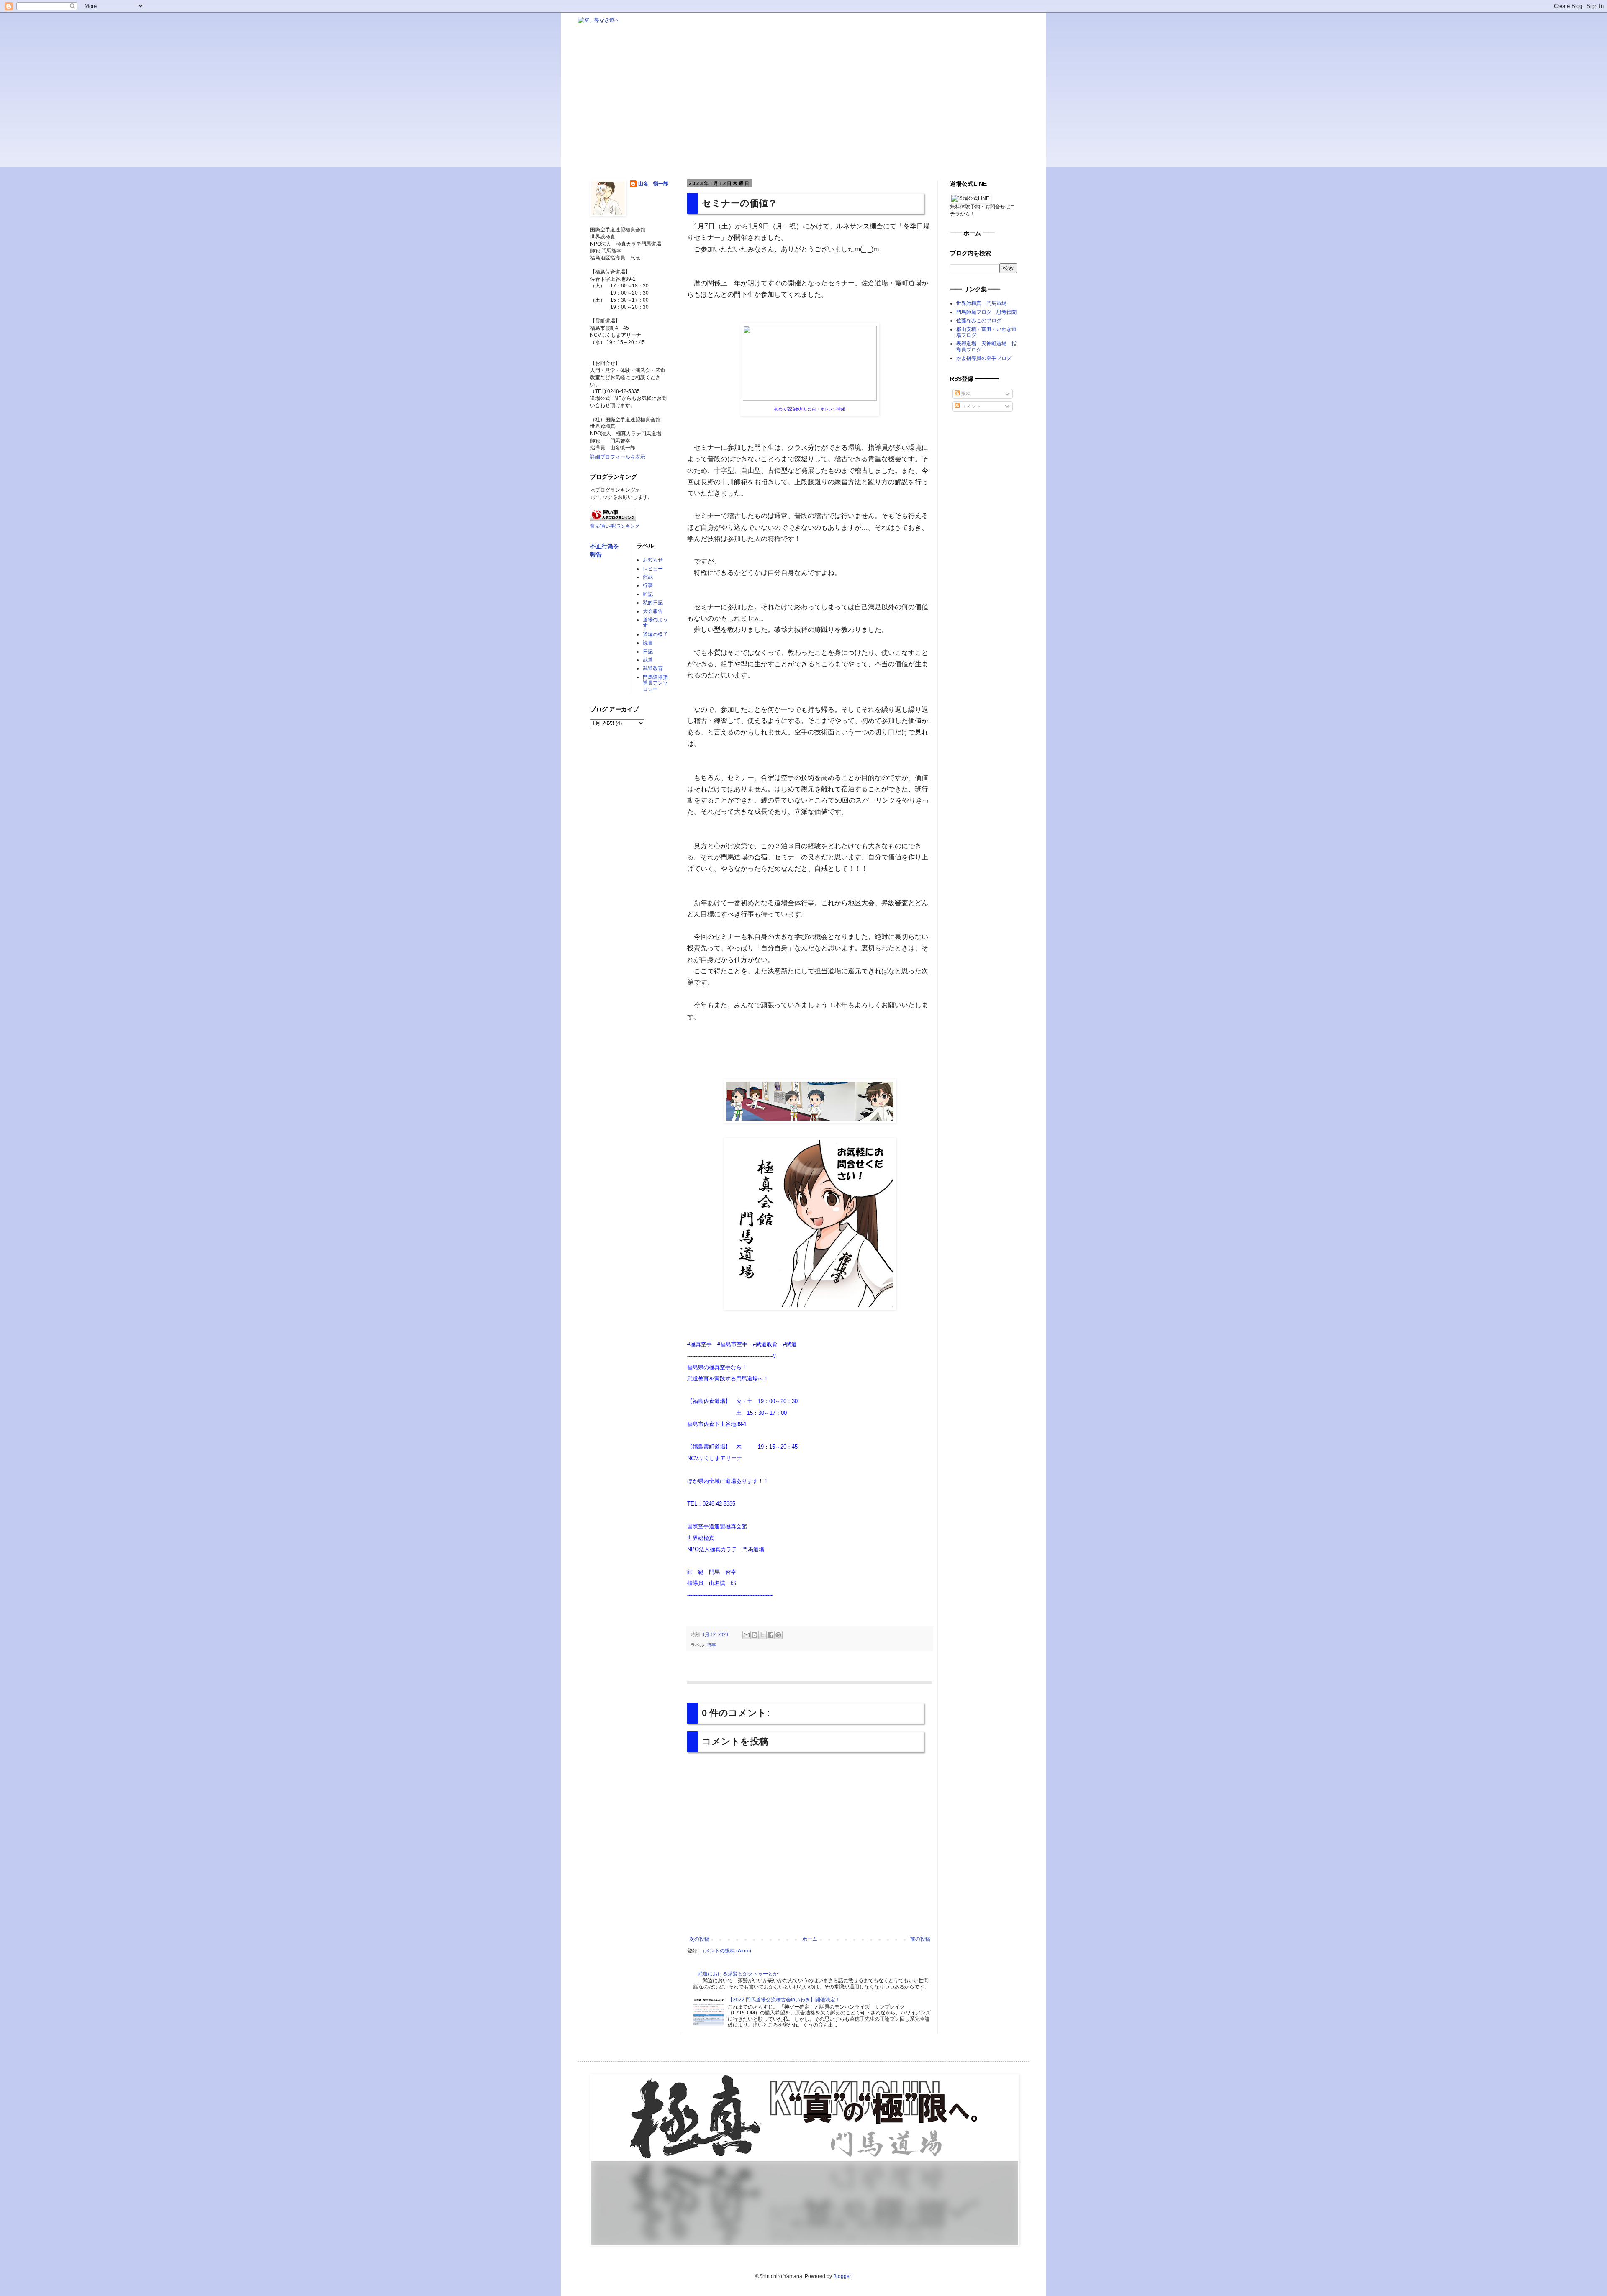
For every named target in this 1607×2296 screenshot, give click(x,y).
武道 (648, 660)
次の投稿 (699, 1939)
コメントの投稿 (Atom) (725, 1951)
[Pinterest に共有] (778, 1635)
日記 (648, 652)
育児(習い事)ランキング (615, 526)
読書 (648, 643)
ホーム (810, 1939)
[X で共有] (762, 1635)
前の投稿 (920, 1939)
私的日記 (653, 603)
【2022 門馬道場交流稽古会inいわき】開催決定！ (784, 2000)
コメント (970, 406)
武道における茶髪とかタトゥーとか (738, 1974)
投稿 (965, 394)
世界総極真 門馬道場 (981, 303)
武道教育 (653, 668)
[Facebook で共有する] (770, 1635)
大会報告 (653, 611)
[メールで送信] (747, 1635)
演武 (648, 577)
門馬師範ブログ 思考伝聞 (986, 312)
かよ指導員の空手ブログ (984, 358)
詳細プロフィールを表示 (618, 457)
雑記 (648, 594)
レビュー (653, 569)
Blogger (842, 2276)
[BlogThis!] (755, 1635)
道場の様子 (655, 634)
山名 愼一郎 (653, 184)
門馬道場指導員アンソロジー (655, 683)
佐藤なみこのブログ (979, 321)
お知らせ (653, 560)
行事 (711, 1645)
